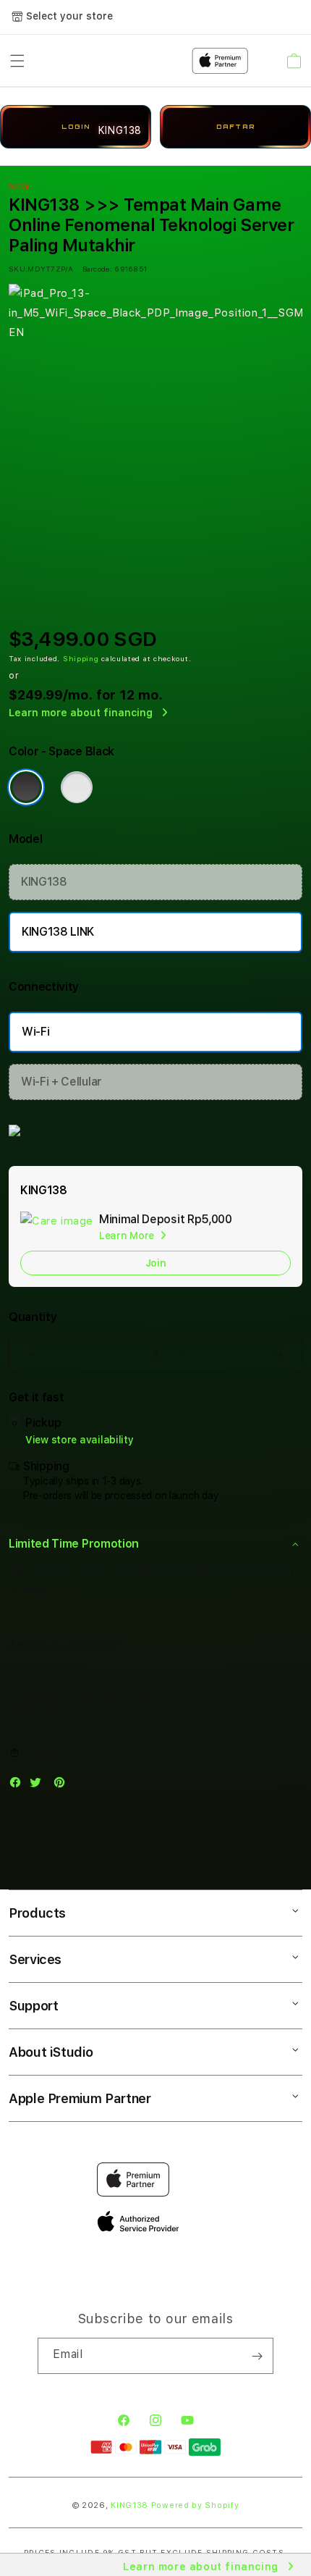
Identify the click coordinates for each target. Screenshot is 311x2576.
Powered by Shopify (195, 2505)
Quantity (33, 1317)
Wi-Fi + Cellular (61, 1082)
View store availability (80, 1440)
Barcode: (97, 269)
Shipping (81, 658)
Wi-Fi (35, 1032)
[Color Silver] (77, 787)
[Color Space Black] (26, 787)
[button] (155, 1544)
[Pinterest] (63, 1786)
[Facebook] (19, 1786)
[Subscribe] (257, 2356)
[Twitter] (39, 1786)
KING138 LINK (58, 932)
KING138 (44, 882)
